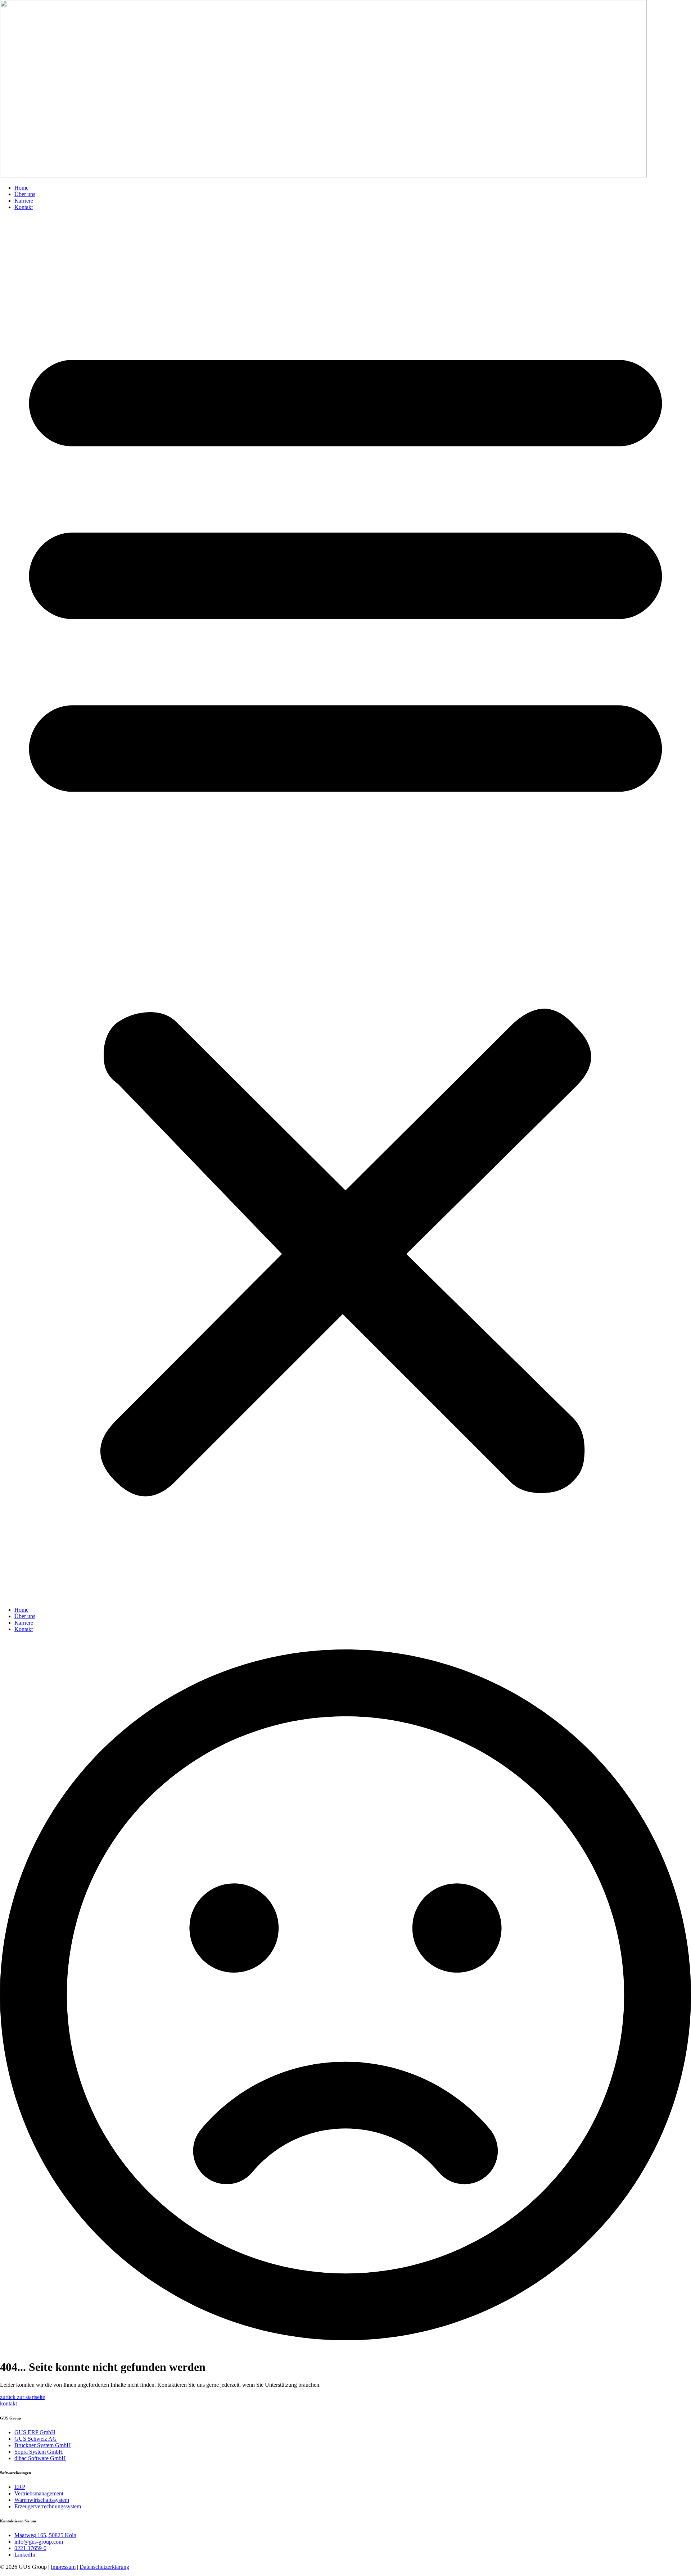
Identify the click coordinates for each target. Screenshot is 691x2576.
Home (21, 188)
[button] (345, 909)
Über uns (25, 194)
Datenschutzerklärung (104, 2567)
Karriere (24, 201)
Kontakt (24, 207)
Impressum (63, 2567)
